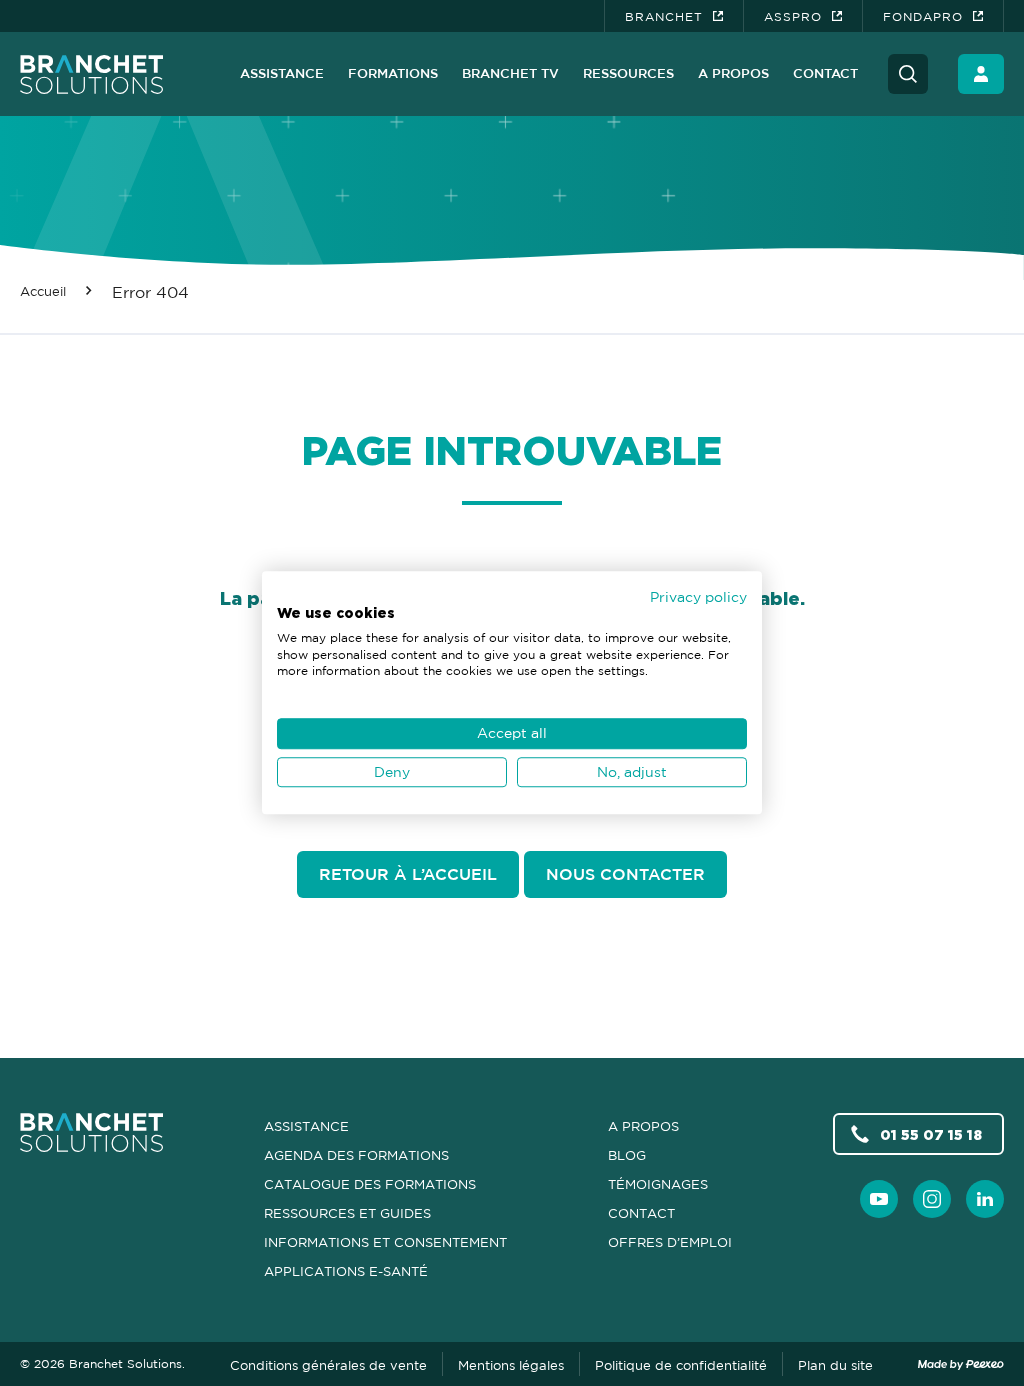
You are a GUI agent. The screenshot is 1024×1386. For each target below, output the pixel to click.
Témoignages (658, 1184)
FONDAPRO (923, 16)
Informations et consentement (385, 1242)
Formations (393, 73)
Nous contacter (625, 874)
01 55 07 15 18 (931, 1134)
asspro (793, 16)
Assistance (282, 73)
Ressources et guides (347, 1213)
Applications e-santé (346, 1271)
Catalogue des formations (370, 1184)
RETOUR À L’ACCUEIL (408, 874)
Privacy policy (698, 596)
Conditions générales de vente (328, 1365)
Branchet (664, 16)
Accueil (43, 291)
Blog (627, 1155)
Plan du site (835, 1365)
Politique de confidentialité (681, 1365)
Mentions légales (511, 1365)
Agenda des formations (356, 1155)
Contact (825, 73)
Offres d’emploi (670, 1242)
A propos (733, 73)
